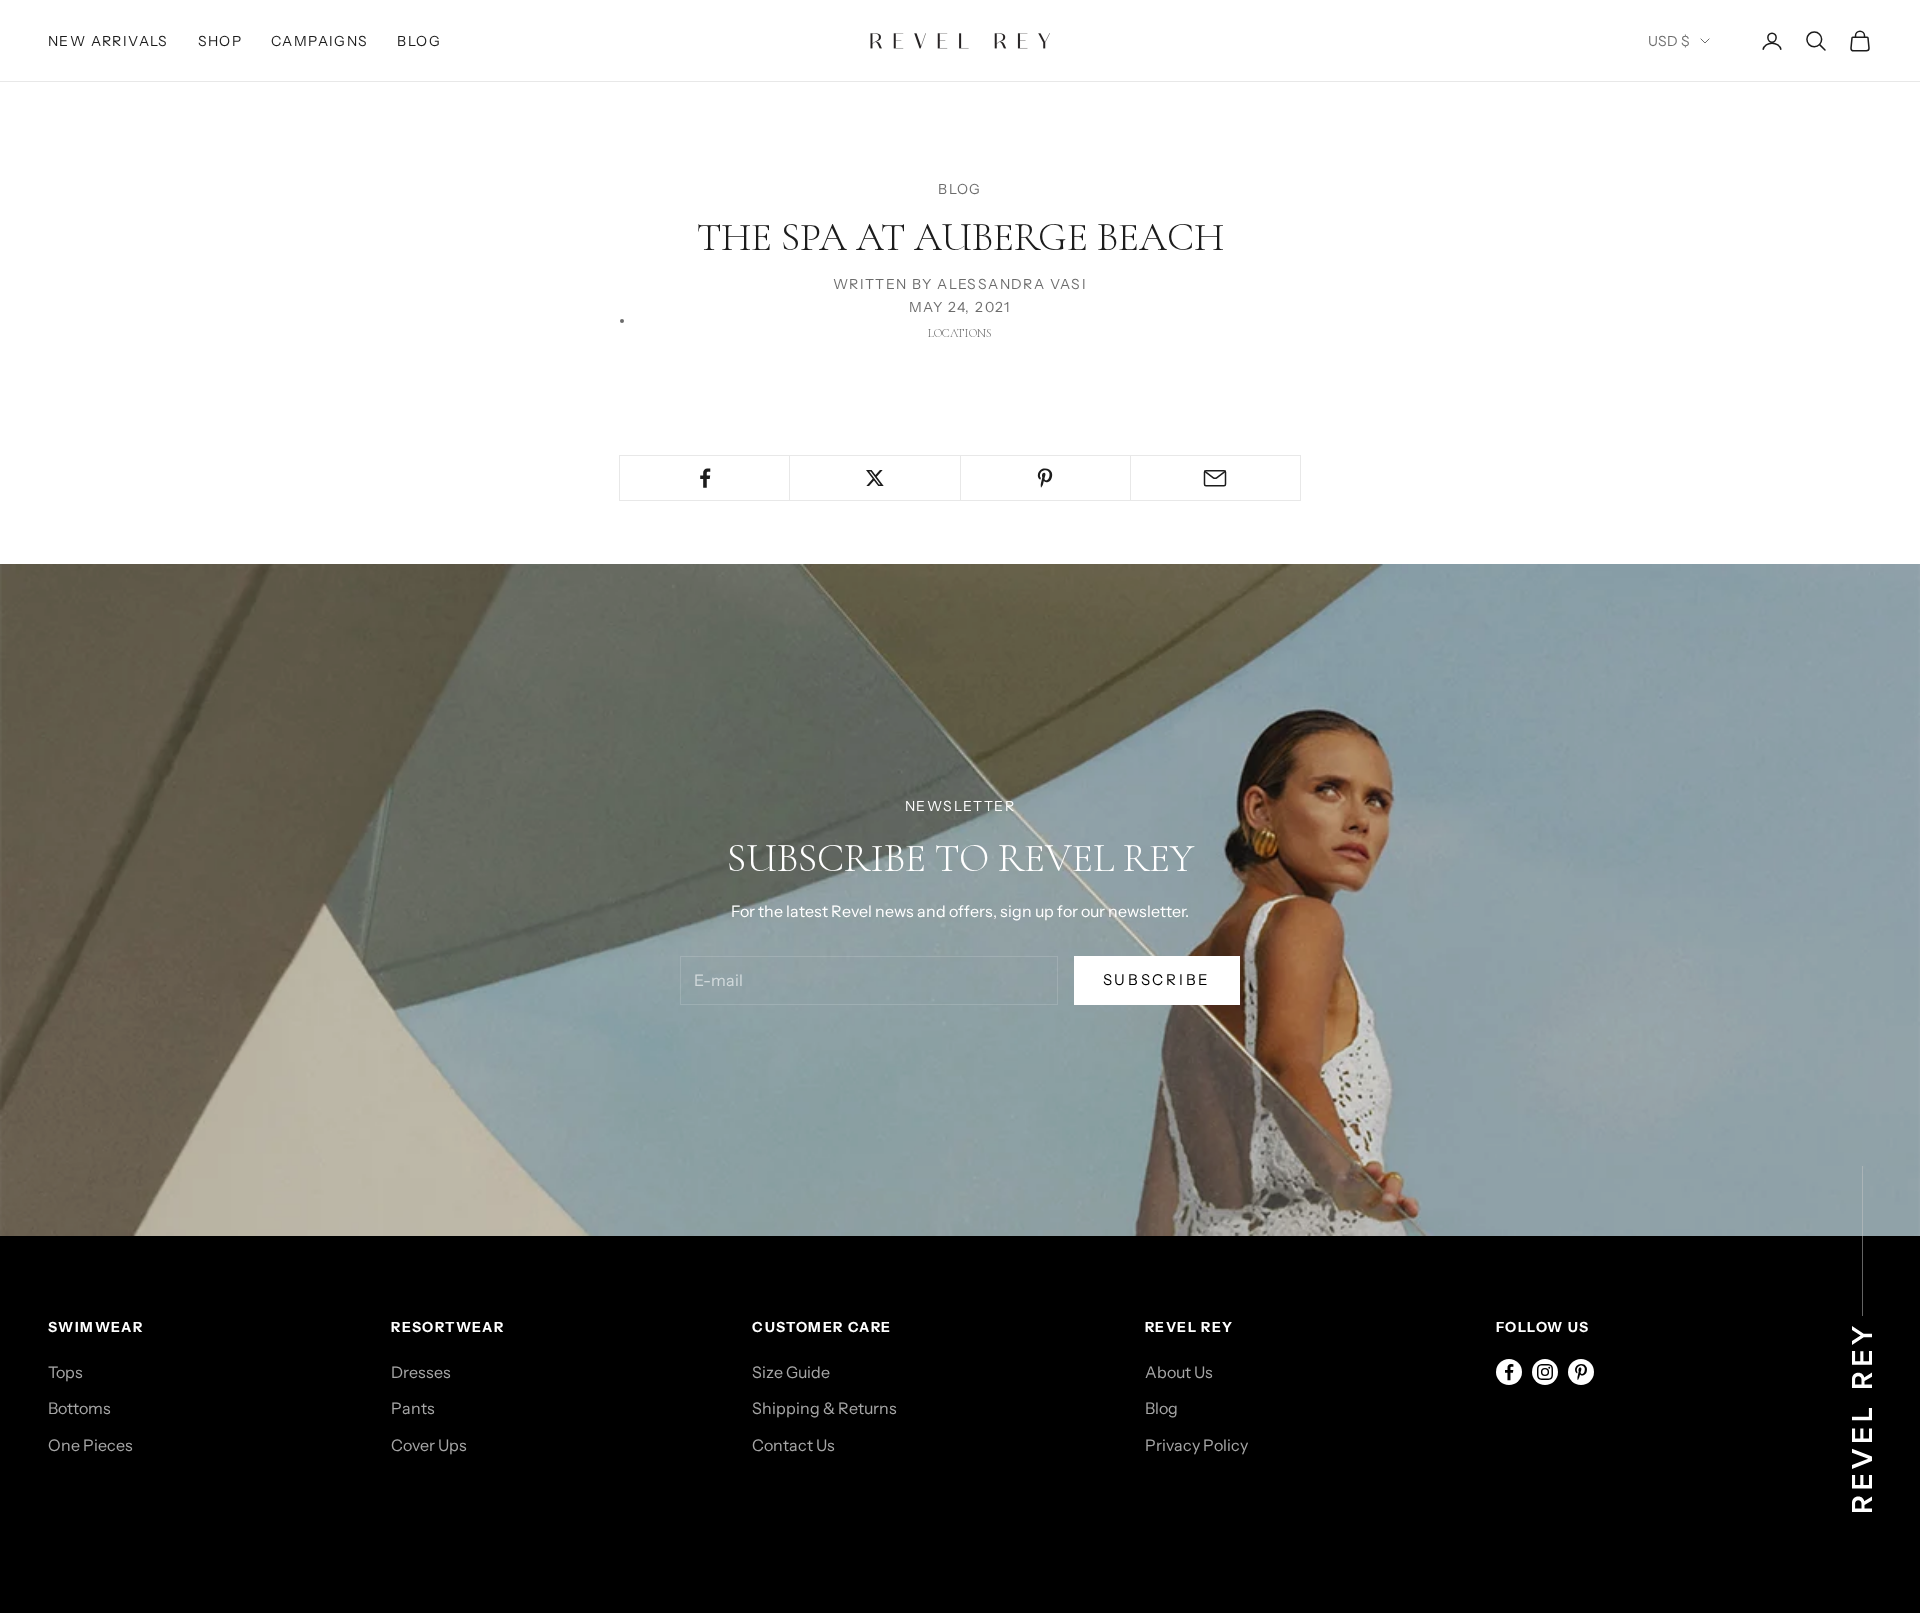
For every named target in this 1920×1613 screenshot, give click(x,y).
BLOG (960, 189)
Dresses (421, 1372)
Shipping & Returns (824, 1408)
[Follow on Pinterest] (1581, 1372)
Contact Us (793, 1445)
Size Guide (791, 1372)
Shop (220, 41)
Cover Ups (429, 1445)
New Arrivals (108, 41)
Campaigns (320, 41)
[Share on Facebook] (704, 478)
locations (960, 333)
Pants (413, 1408)
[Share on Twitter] (874, 478)
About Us (1179, 1372)
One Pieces (90, 1445)
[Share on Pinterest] (1045, 478)
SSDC (136, 1519)
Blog (419, 41)
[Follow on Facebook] (1509, 1372)
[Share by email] (1215, 478)
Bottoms (79, 1408)
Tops (65, 1372)
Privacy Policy (1196, 1445)
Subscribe (1157, 979)
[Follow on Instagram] (1545, 1372)
